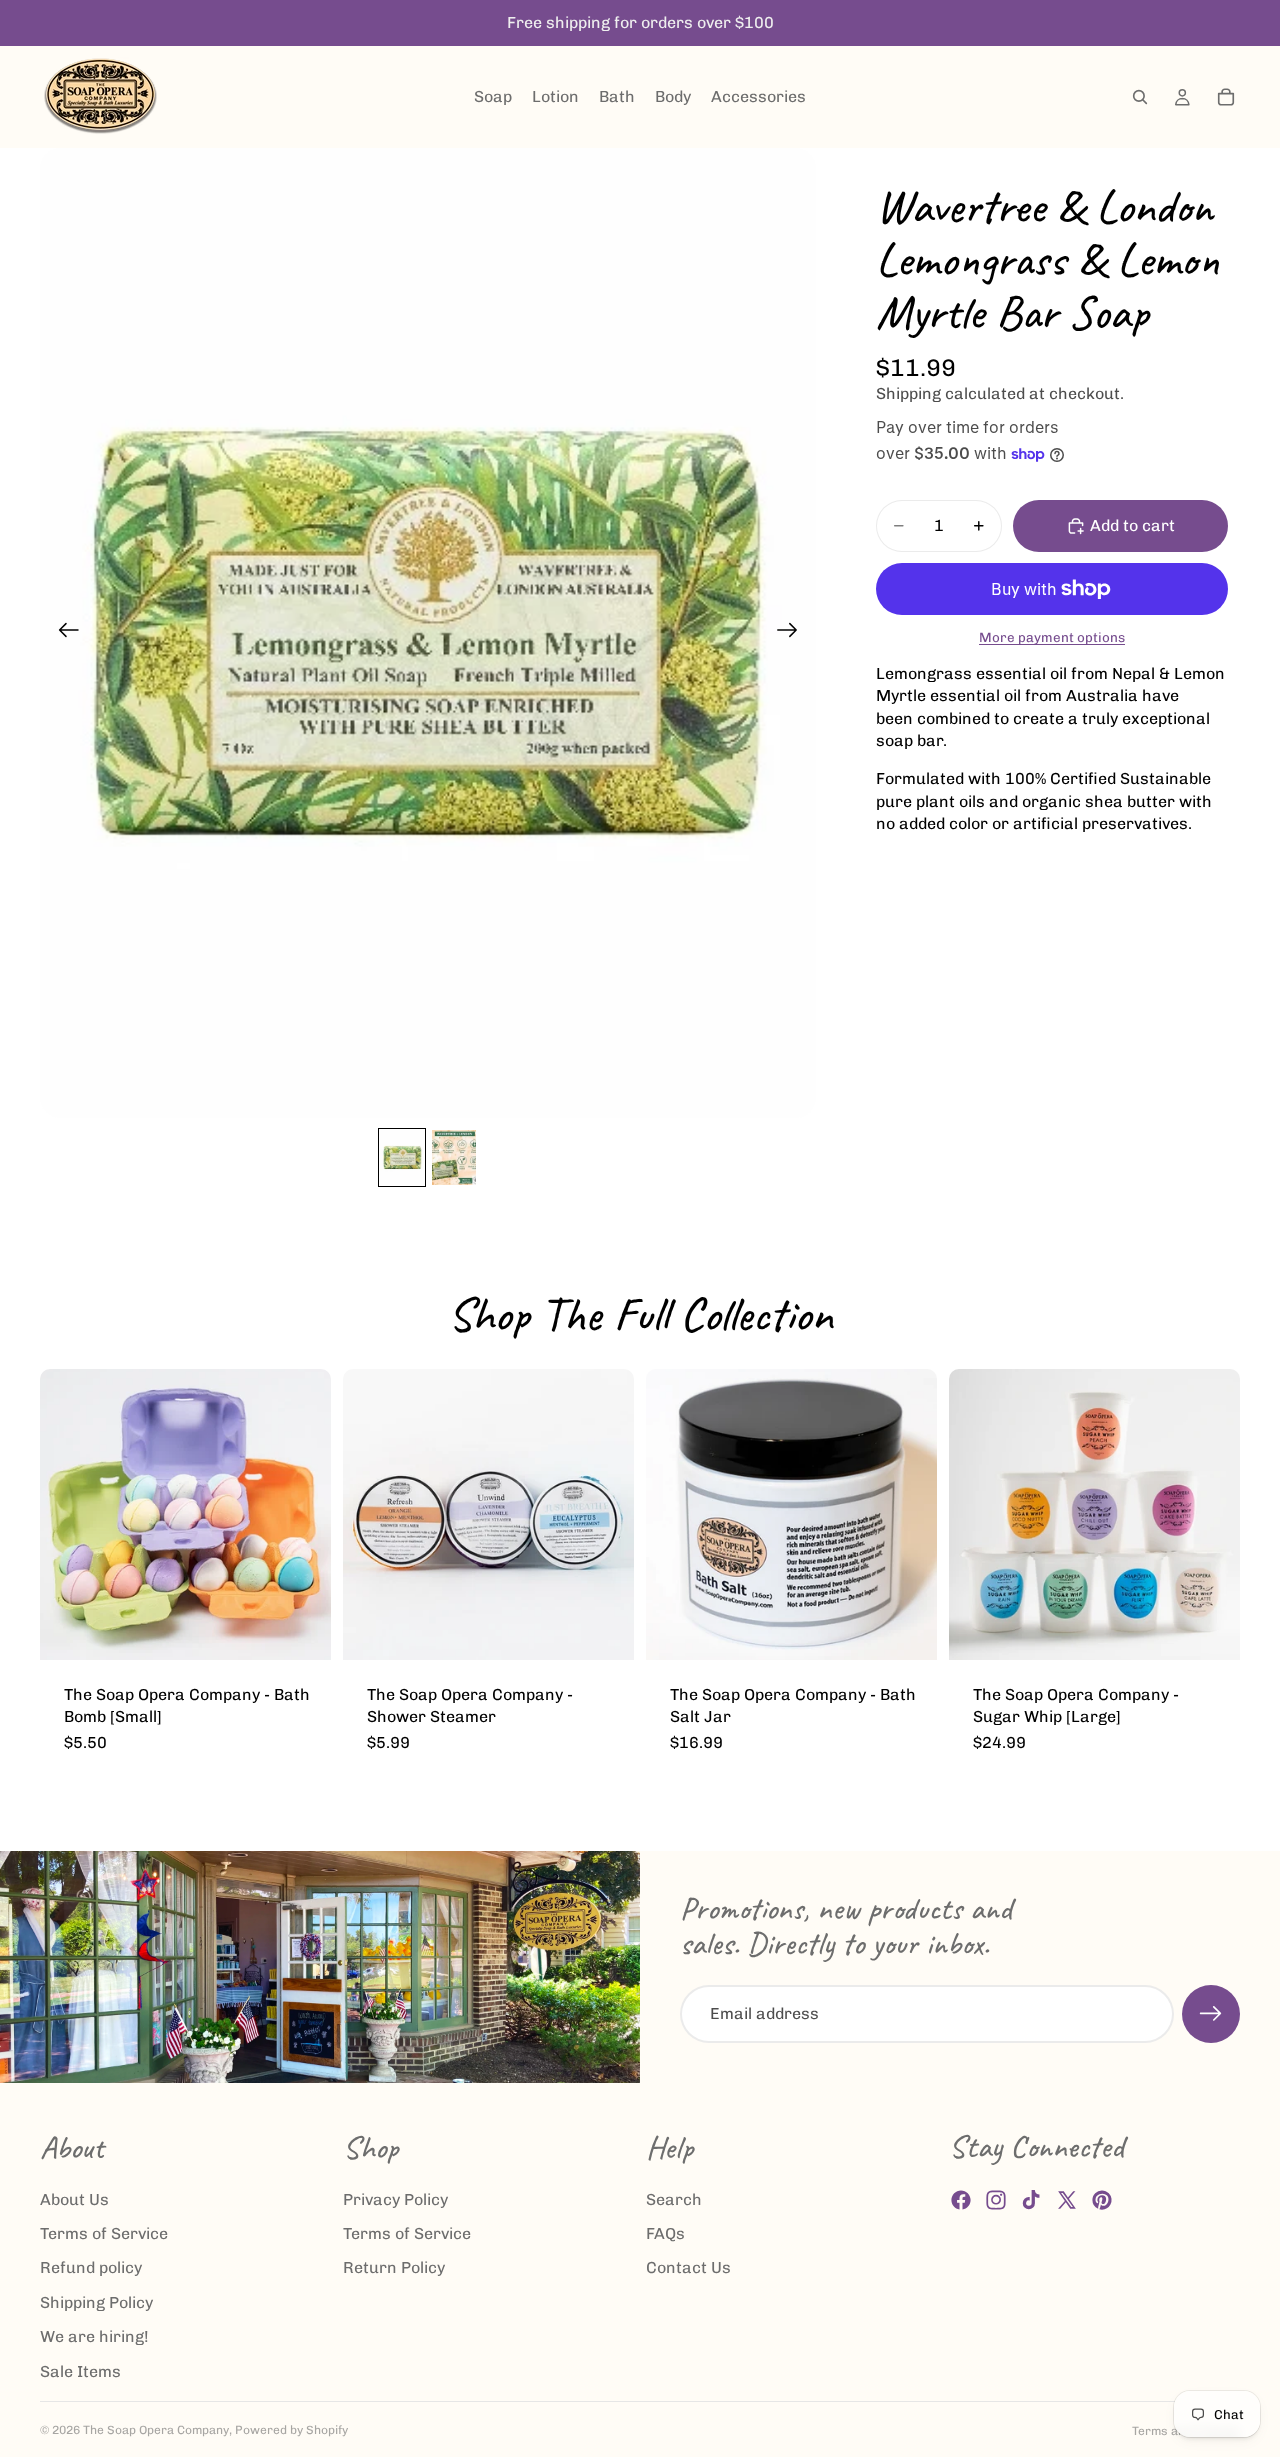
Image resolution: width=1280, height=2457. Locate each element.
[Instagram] (996, 2201)
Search (674, 2199)
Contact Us (688, 2268)
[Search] (1140, 97)
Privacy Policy (395, 2199)
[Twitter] (1067, 2201)
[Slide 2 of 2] (454, 1157)
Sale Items (80, 2371)
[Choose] (300, 1629)
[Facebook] (961, 2201)
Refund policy (91, 2268)
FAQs (665, 2233)
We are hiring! (94, 2337)
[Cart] (1226, 97)
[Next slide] (793, 633)
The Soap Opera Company (156, 2430)
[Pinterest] (1102, 2201)
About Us (74, 2199)
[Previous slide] (62, 633)
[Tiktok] (1031, 2201)
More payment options (1052, 637)
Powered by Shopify (291, 2430)
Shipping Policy (96, 2302)
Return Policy (394, 2268)
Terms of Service (104, 2233)
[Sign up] (1211, 2014)
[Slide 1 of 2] (402, 1157)
